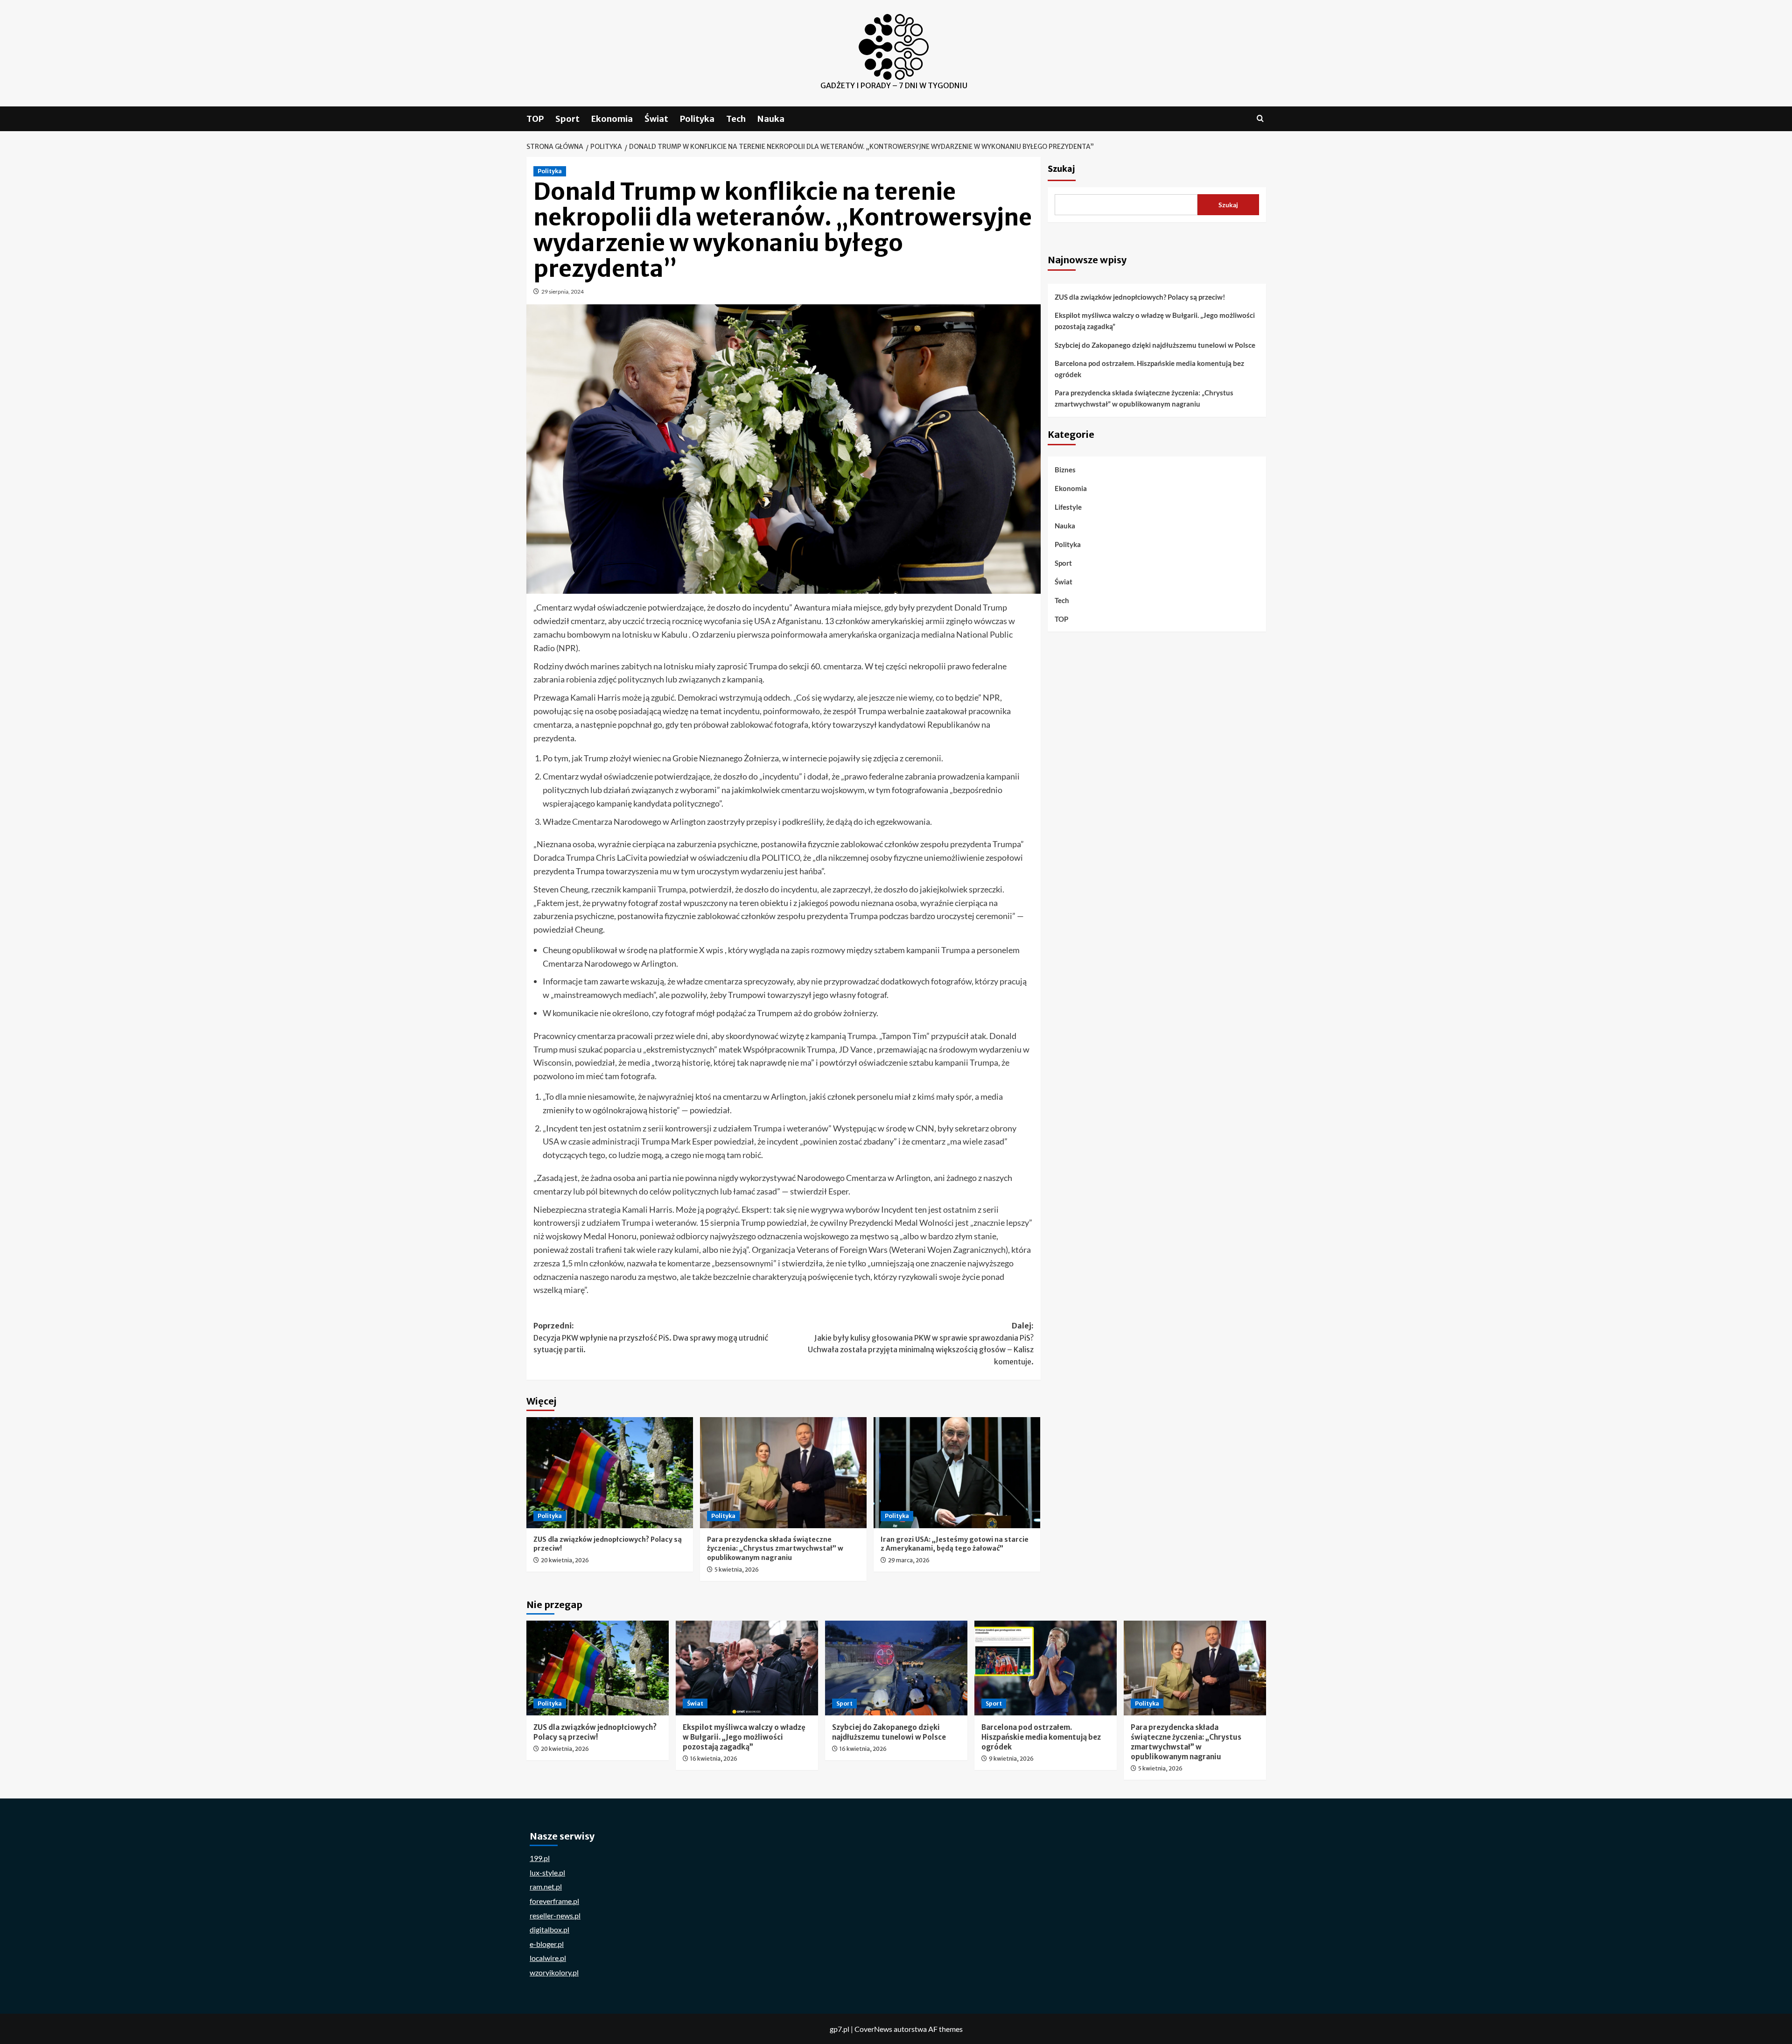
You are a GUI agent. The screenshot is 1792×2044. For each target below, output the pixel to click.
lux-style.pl (547, 1872)
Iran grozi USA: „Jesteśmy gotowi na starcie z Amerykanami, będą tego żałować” (955, 1544)
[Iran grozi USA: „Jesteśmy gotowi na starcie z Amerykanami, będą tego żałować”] (957, 1473)
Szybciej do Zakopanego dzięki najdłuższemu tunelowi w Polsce (1155, 345)
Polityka (697, 119)
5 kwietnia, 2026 (737, 1570)
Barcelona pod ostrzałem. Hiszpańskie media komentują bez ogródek (1149, 369)
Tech (736, 119)
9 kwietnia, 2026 (1011, 1759)
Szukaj (1061, 169)
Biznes (1065, 470)
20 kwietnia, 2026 (565, 1560)
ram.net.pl (546, 1886)
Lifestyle (1068, 507)
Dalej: (921, 1344)
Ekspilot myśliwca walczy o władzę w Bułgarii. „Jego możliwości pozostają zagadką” (1155, 321)
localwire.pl (548, 1958)
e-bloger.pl (547, 1944)
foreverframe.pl (554, 1901)
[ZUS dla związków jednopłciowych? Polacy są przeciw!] (610, 1473)
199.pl (540, 1858)
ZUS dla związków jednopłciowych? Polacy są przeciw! (1140, 297)
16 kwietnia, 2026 (714, 1759)
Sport (567, 119)
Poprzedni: (651, 1338)
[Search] (1260, 119)
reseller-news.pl (555, 1915)
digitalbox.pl (549, 1929)
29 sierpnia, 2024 (563, 291)
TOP (535, 119)
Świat (656, 119)
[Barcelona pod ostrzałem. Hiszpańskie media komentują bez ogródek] (1046, 1668)
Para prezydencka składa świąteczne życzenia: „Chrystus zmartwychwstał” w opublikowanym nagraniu (775, 1549)
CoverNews (873, 2029)
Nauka (771, 119)
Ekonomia (612, 119)
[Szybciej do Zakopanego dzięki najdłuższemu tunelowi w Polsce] (896, 1668)
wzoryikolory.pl (554, 1972)
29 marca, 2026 (909, 1560)
